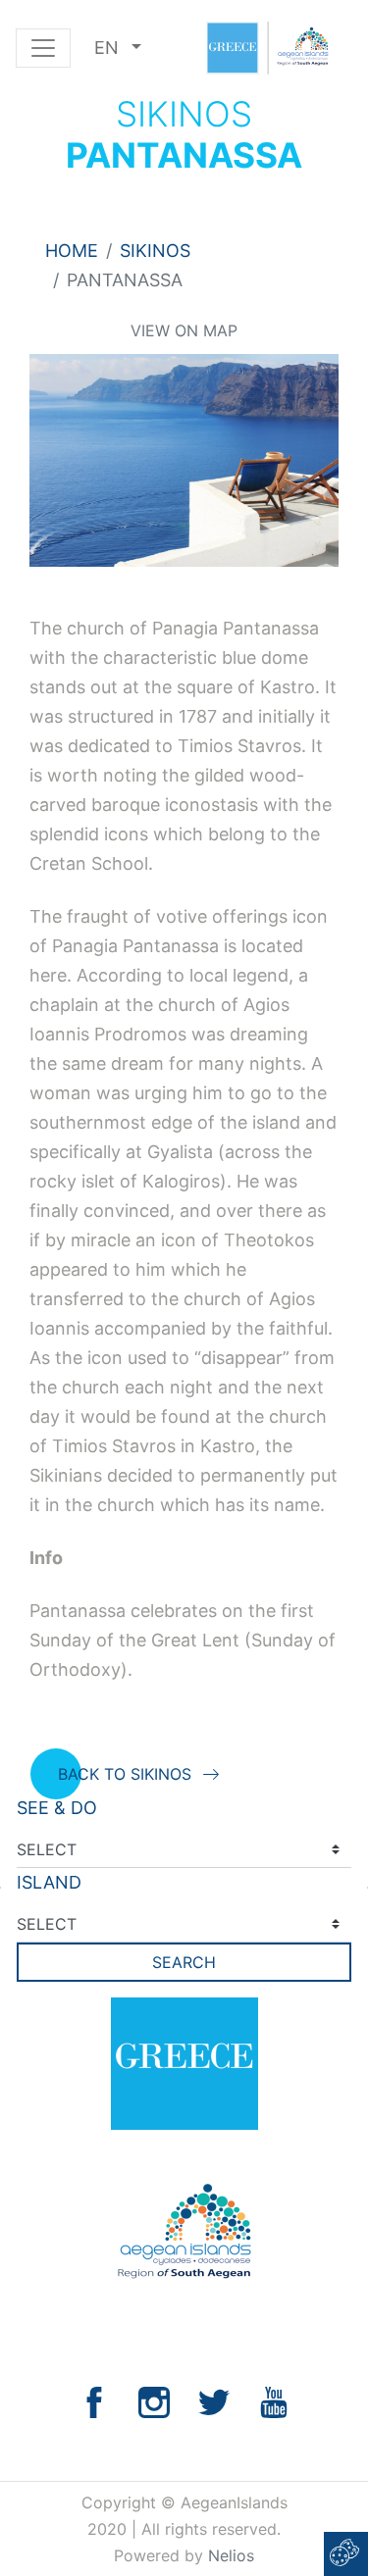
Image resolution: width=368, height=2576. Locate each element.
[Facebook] (94, 2401)
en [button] (109, 48)
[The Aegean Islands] (267, 48)
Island (49, 1882)
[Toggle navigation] (43, 48)
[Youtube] (274, 2401)
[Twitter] (214, 2401)
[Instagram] (154, 2401)
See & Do (57, 1808)
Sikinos (155, 251)
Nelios (231, 2555)
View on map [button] (184, 330)
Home (72, 251)
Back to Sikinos (125, 1774)
